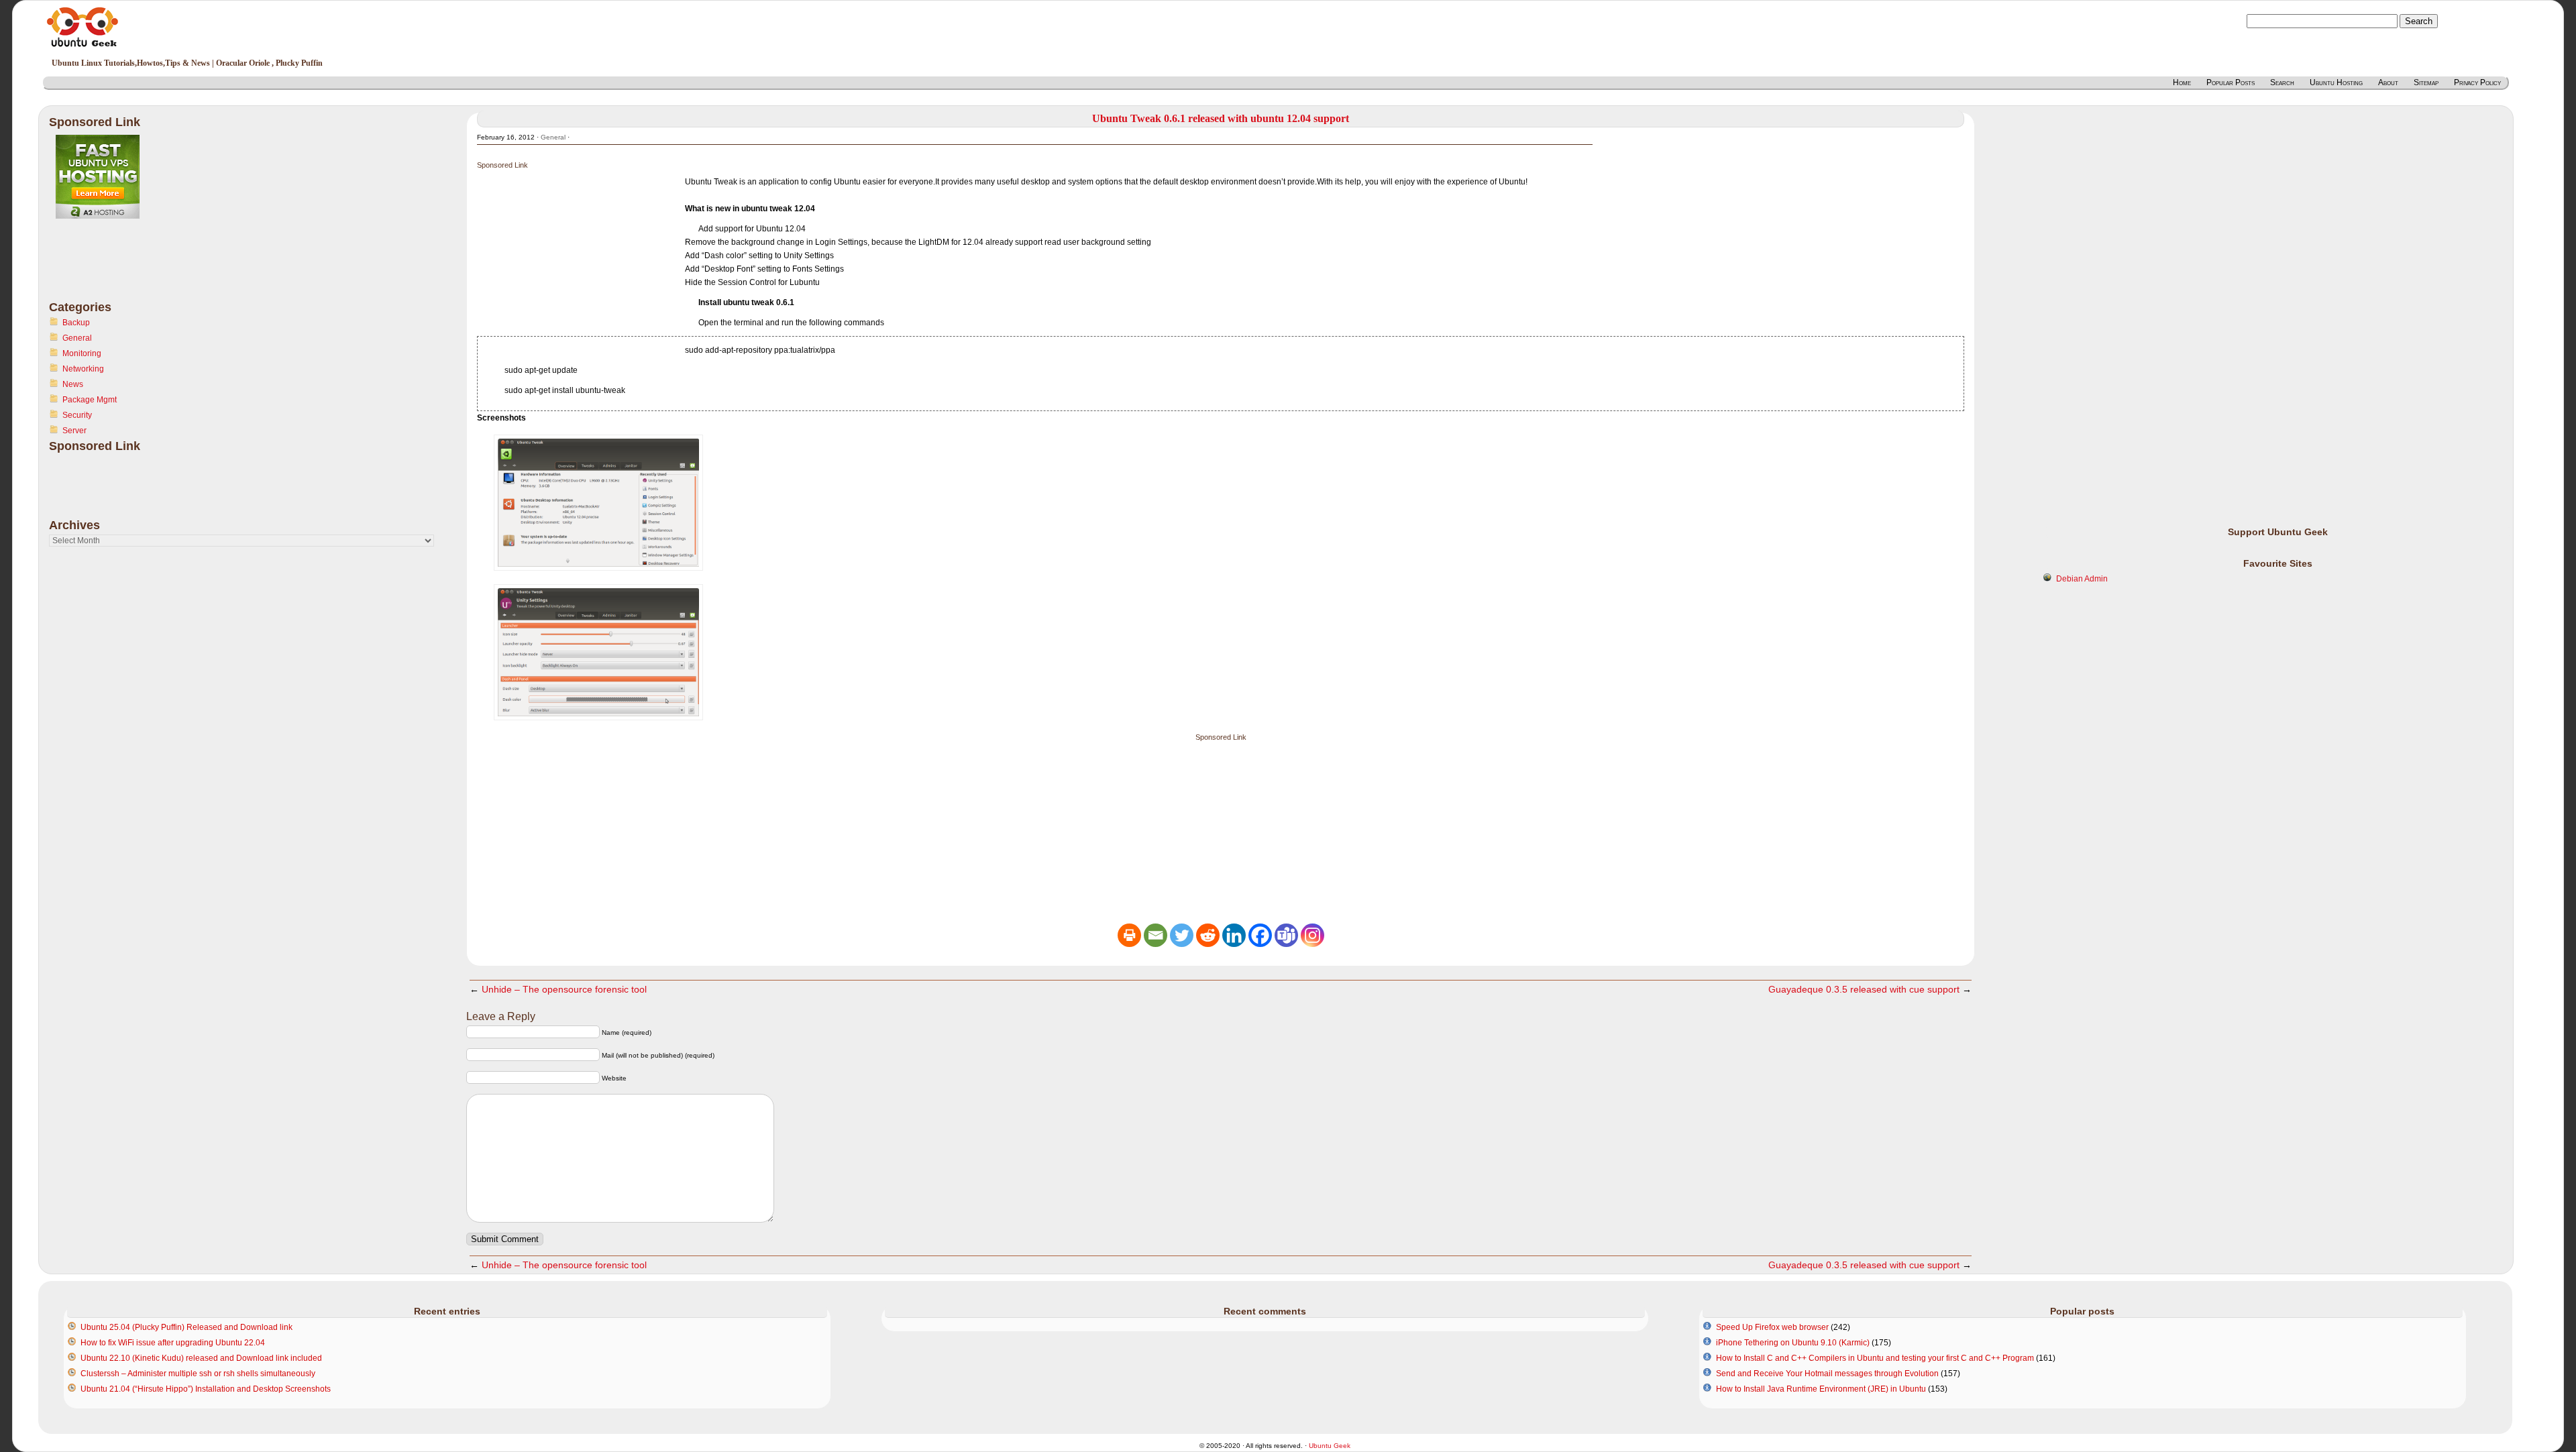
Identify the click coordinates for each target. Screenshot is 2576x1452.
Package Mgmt (90, 400)
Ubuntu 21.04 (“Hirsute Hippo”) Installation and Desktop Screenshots (206, 1389)
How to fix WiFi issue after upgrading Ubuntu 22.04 (173, 1343)
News (73, 384)
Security (77, 415)
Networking (83, 369)
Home (2182, 82)
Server (74, 431)
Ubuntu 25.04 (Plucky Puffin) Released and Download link (186, 1327)
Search (2282, 82)
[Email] (1156, 935)
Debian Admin (2082, 579)
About (2388, 82)
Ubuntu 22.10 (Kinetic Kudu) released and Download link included (201, 1358)
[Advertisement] (103, 268)
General (77, 338)
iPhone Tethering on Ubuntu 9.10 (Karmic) (1793, 1343)
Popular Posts (2231, 82)
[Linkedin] (1234, 935)
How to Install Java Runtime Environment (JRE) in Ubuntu (1821, 1389)
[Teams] (1286, 935)
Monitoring (82, 353)
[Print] (1129, 935)
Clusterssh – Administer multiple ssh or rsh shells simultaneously (198, 1374)
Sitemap (2426, 82)
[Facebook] (1260, 935)
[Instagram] (1312, 935)
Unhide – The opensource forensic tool (564, 989)
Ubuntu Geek (1330, 1446)
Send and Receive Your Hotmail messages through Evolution (1827, 1374)
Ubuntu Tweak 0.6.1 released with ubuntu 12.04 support (1221, 118)
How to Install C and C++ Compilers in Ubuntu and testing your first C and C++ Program (1875, 1358)
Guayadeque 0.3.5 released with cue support (1864, 989)
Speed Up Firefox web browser (1772, 1327)
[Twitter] (1182, 935)
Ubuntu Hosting (2336, 82)
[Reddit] (1208, 935)
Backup (76, 323)
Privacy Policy (2477, 82)
